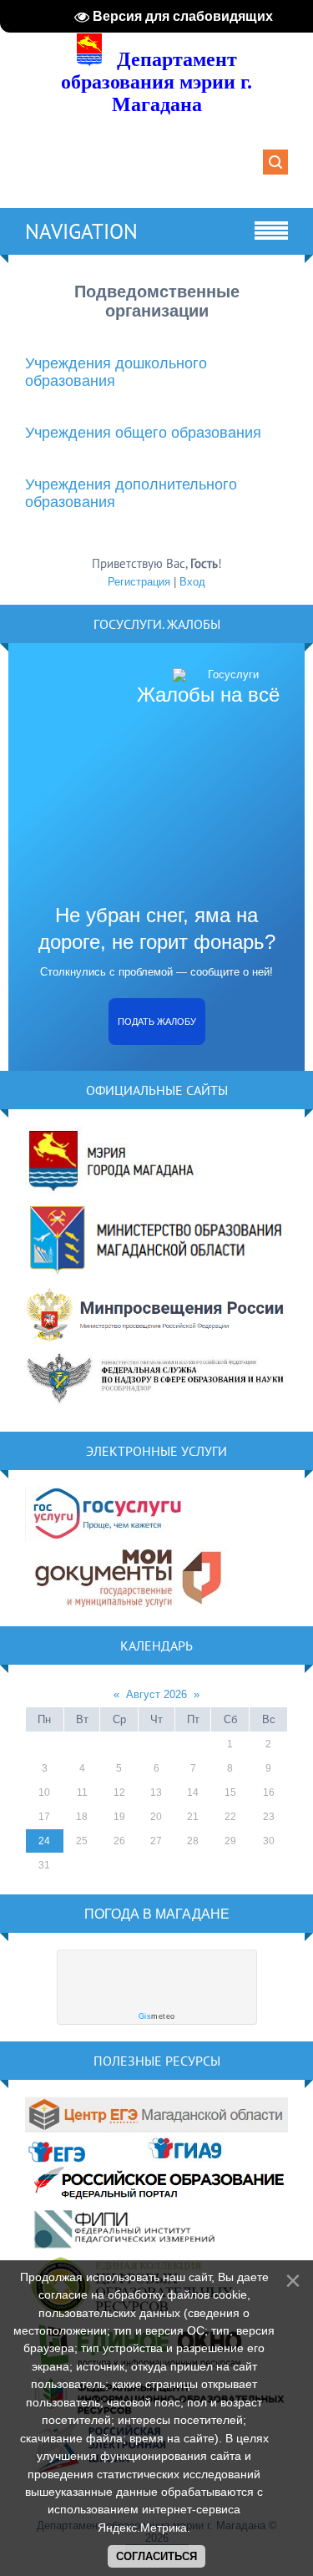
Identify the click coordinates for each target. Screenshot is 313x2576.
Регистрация (139, 582)
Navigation (81, 231)
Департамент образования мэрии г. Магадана (156, 82)
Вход (192, 582)
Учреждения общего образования (143, 433)
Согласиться (156, 2556)
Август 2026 (156, 1694)
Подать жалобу (157, 1022)
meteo (157, 2016)
